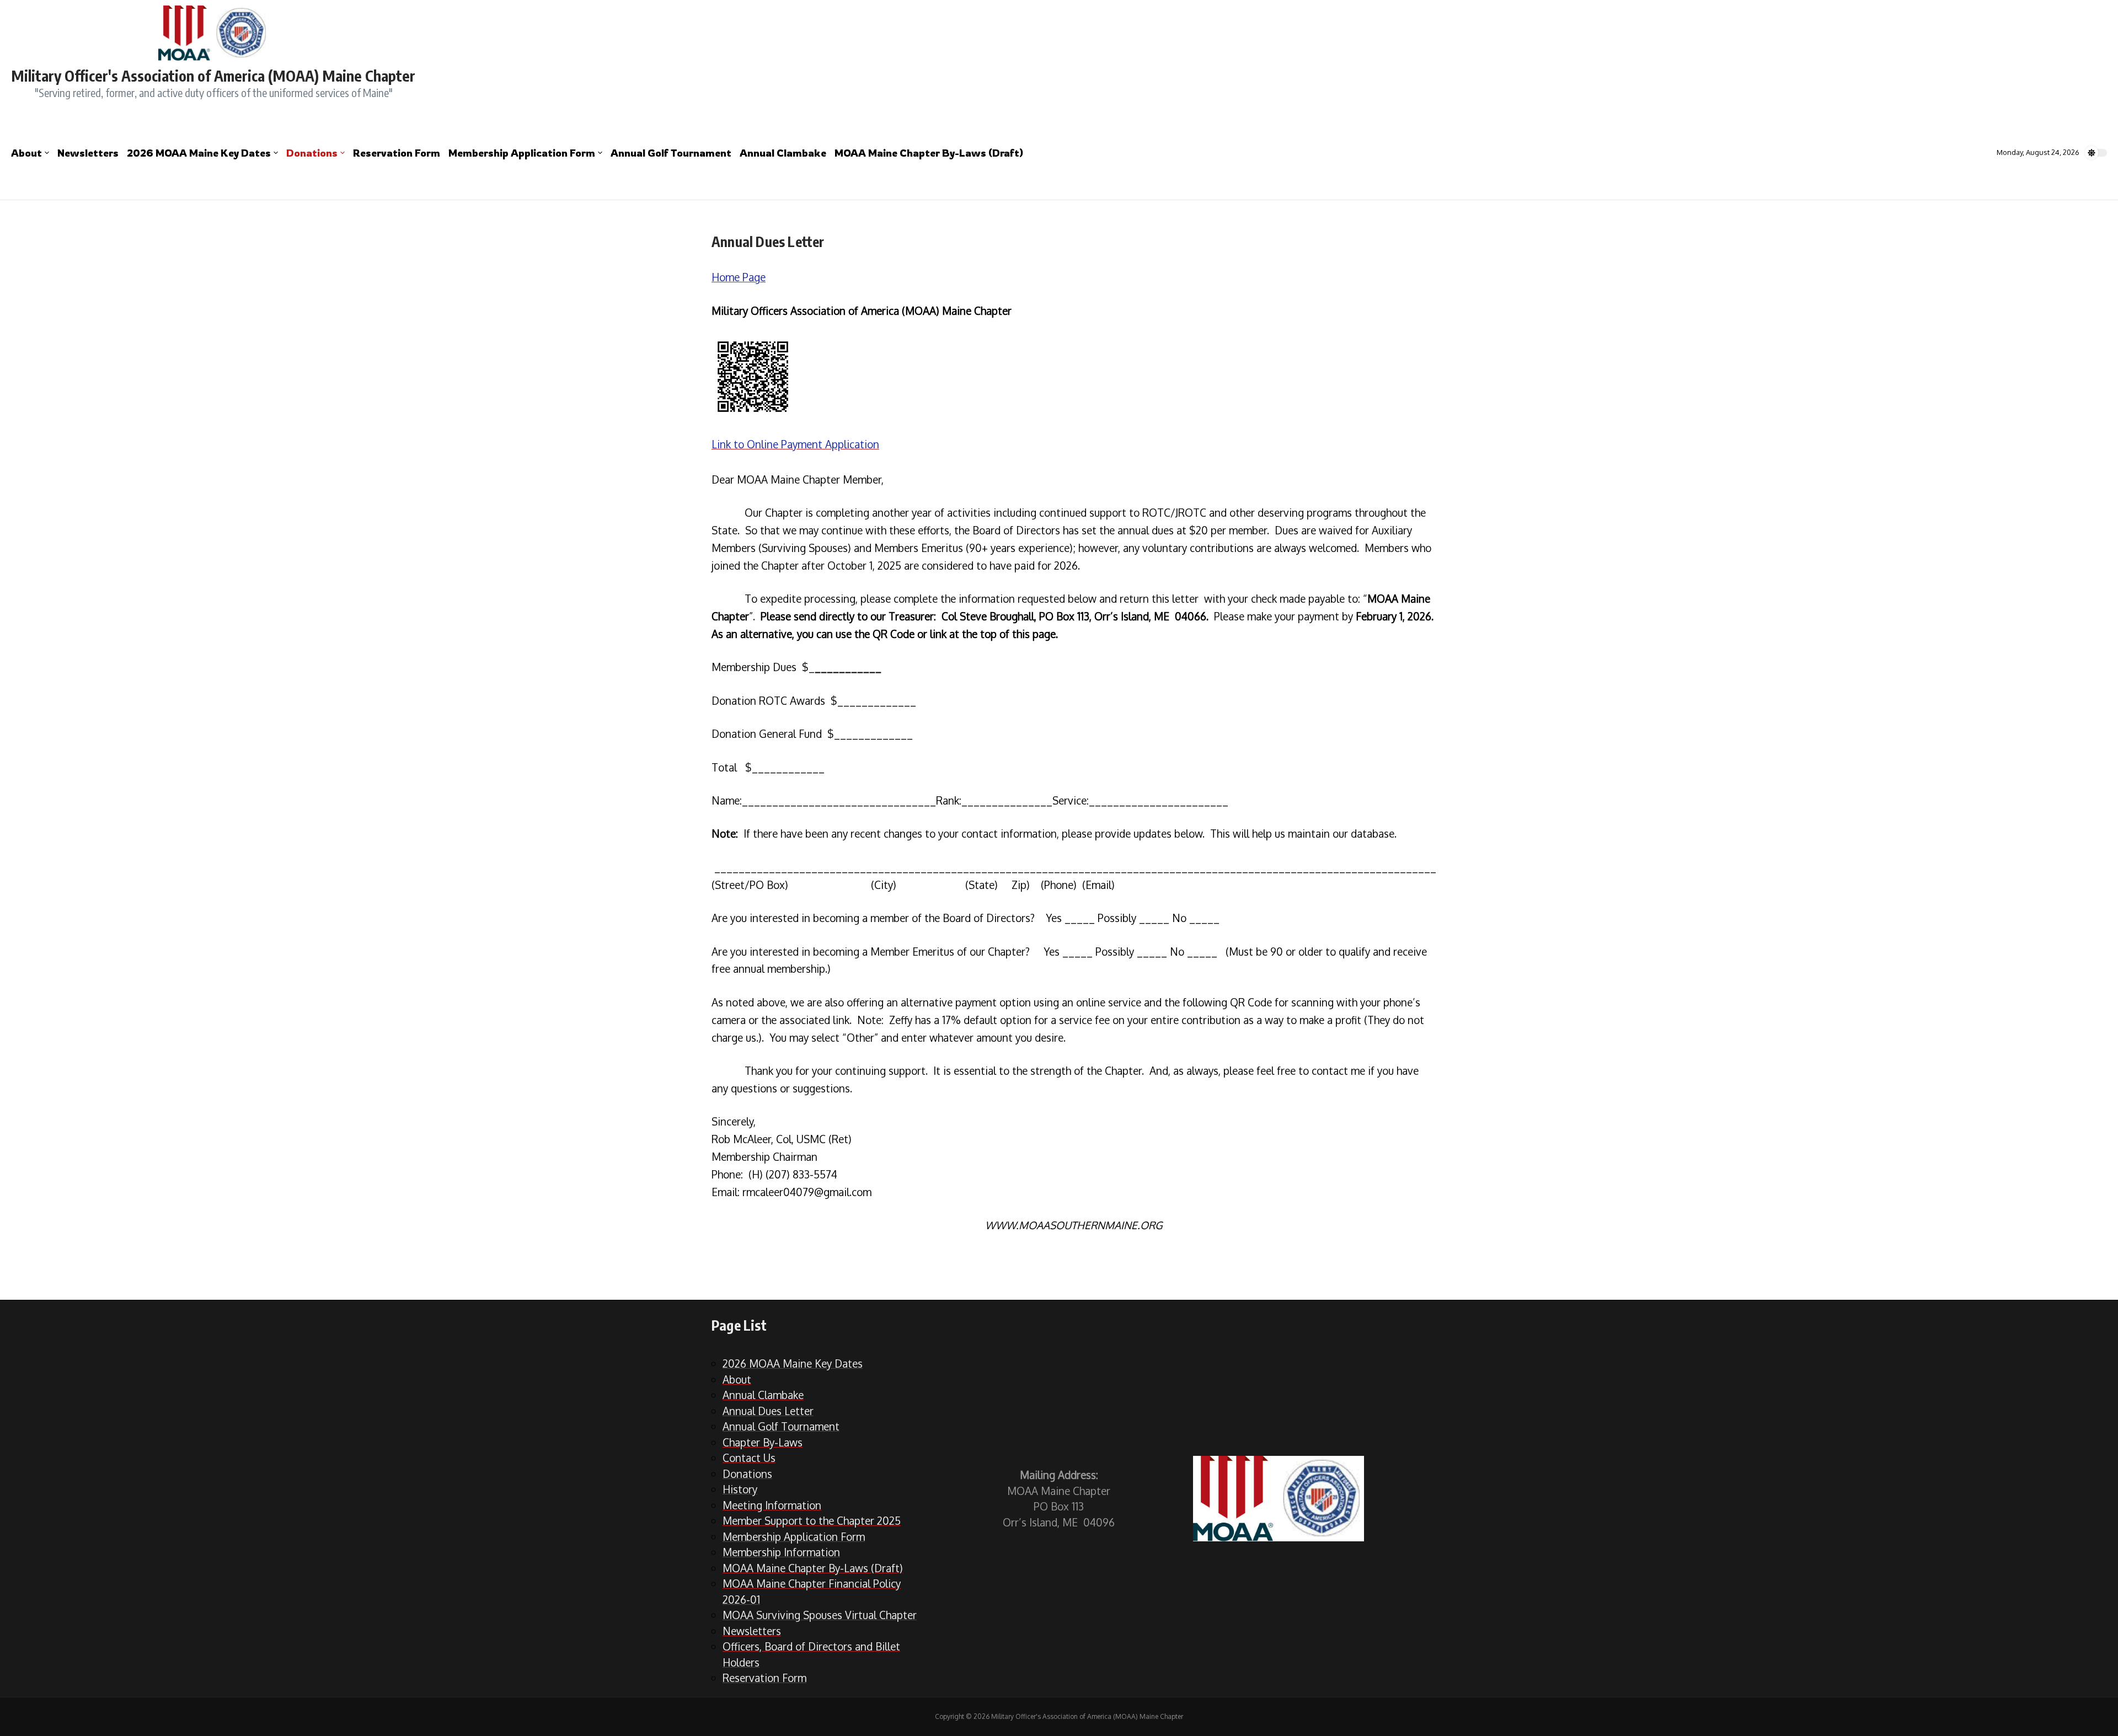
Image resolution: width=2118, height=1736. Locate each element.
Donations (312, 153)
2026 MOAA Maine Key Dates (199, 153)
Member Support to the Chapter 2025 (812, 1520)
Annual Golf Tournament (671, 153)
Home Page (739, 277)
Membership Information (781, 1552)
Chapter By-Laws (763, 1442)
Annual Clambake (783, 153)
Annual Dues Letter (768, 1411)
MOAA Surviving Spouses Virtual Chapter (820, 1615)
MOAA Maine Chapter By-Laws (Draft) (929, 153)
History (740, 1489)
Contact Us (749, 1458)
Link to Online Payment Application (795, 444)
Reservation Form (397, 153)
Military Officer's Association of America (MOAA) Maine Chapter (213, 76)
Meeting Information (772, 1505)
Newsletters (88, 153)
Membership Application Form (522, 153)
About (26, 153)
